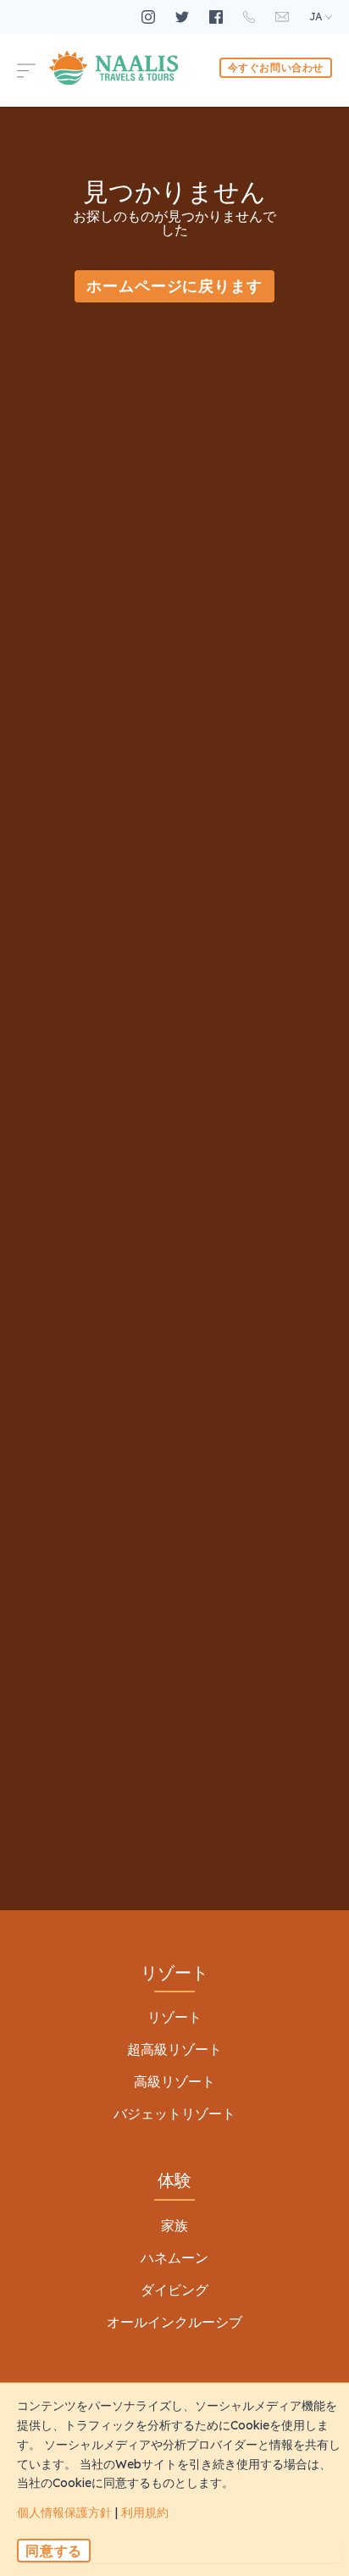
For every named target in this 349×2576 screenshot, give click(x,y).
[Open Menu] (33, 68)
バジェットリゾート (174, 2113)
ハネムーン (174, 2257)
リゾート (174, 2017)
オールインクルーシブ (174, 2322)
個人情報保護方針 (64, 2512)
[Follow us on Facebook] (218, 17)
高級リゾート (174, 2081)
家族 (174, 2225)
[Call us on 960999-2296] (251, 17)
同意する (54, 2551)
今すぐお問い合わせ (276, 67)
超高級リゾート (174, 2049)
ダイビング (174, 2290)
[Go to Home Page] (114, 68)
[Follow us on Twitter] (184, 17)
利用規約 (145, 2512)
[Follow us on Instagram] (150, 17)
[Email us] (284, 17)
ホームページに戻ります (174, 286)
